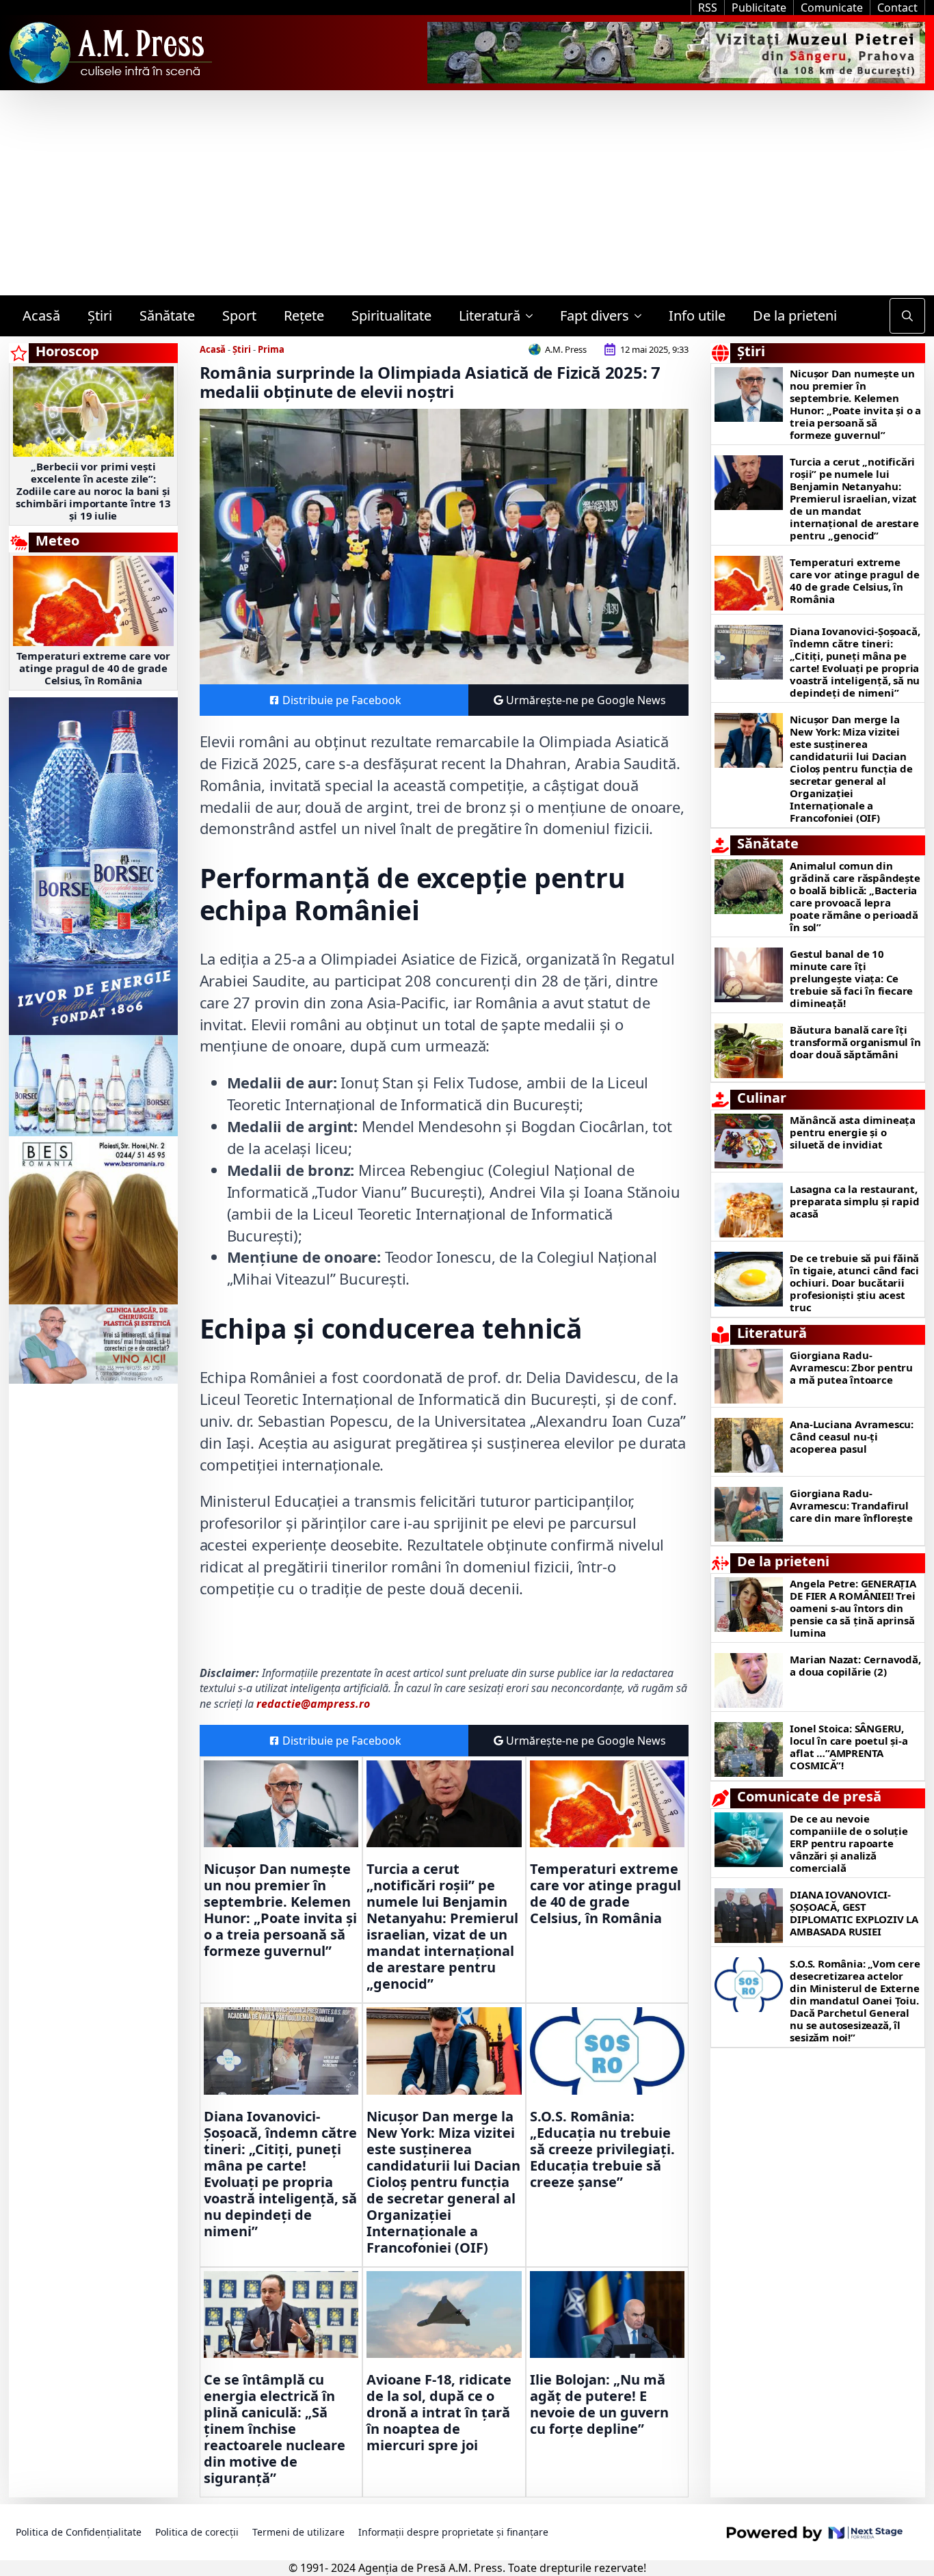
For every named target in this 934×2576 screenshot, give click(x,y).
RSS (708, 8)
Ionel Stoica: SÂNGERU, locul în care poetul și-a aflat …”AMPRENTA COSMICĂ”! (849, 1747)
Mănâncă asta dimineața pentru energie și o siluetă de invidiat (853, 1132)
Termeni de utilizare (298, 2532)
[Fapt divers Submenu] (642, 316)
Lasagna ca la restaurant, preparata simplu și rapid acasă (854, 1201)
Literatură (490, 316)
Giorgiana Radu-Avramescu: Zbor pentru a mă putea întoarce (851, 1367)
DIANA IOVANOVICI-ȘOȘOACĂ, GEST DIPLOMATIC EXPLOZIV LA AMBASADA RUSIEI (854, 1913)
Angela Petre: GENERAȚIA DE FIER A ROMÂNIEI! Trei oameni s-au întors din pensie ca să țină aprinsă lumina (853, 1608)
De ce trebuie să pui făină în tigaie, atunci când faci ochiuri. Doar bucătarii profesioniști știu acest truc (854, 1283)
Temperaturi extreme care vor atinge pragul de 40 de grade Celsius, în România (93, 668)
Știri (100, 316)
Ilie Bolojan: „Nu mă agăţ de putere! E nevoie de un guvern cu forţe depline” (599, 2404)
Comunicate (832, 8)
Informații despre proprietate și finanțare (453, 2532)
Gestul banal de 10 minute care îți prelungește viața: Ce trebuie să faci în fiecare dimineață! (851, 978)
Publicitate (759, 8)
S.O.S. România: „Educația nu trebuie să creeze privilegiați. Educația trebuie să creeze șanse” (602, 2149)
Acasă (41, 316)
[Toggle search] (907, 316)
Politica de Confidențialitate (79, 2532)
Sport (239, 316)
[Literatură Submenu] (533, 316)
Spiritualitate (391, 316)
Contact (897, 8)
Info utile (697, 316)
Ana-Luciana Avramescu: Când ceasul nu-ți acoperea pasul (852, 1436)
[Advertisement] (467, 193)
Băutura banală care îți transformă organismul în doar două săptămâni (855, 1042)
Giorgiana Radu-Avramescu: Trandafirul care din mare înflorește (851, 1505)
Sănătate (167, 316)
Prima (271, 349)
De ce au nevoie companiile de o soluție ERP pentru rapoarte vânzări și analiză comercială (849, 1843)
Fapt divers (595, 316)
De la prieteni (795, 316)
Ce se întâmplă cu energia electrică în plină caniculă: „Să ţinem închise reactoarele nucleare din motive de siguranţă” (275, 2429)
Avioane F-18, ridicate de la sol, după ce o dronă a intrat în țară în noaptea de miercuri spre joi (439, 2413)
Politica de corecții (197, 2532)
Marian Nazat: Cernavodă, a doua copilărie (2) (855, 1665)
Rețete (304, 316)
